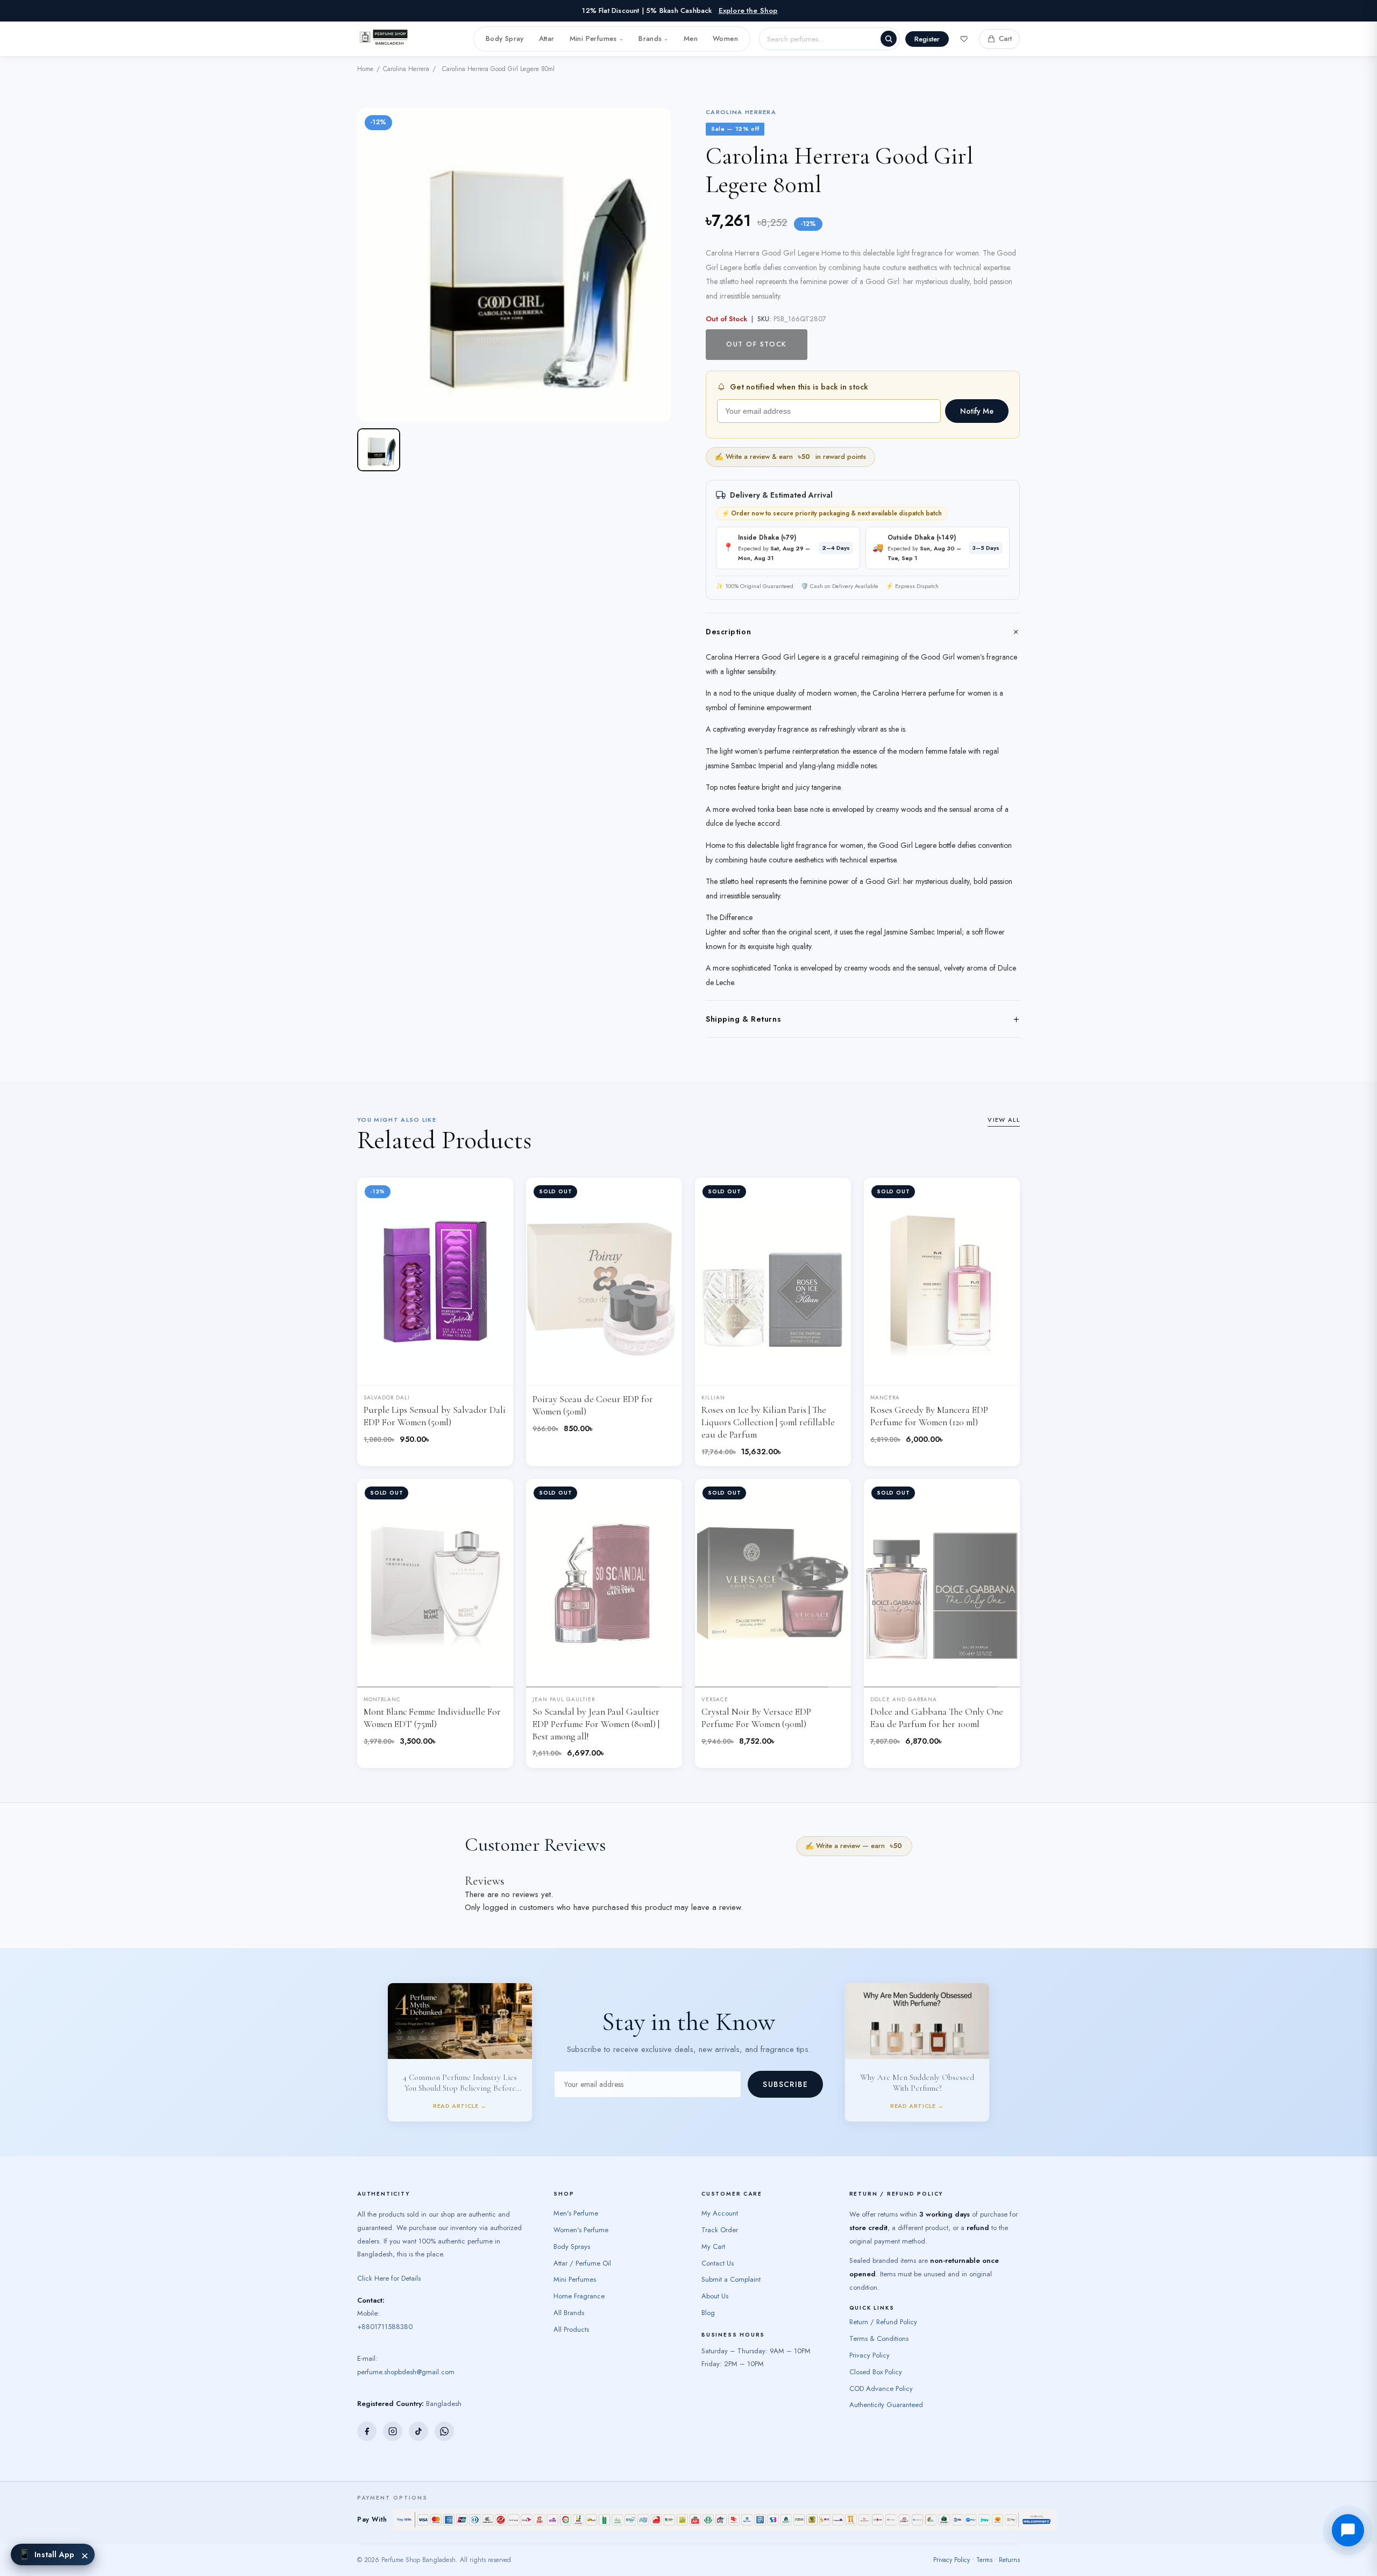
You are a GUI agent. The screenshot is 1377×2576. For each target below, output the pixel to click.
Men (691, 38)
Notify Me (977, 411)
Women (725, 38)
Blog (708, 2323)
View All (1004, 1120)
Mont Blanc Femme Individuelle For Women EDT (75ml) (432, 1718)
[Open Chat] (1348, 2530)
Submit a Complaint (731, 2290)
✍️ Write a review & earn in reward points (790, 457)
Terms (984, 2570)
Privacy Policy (870, 2365)
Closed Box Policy (876, 2382)
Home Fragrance (579, 2307)
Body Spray (505, 38)
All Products (571, 2340)
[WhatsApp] (444, 2441)
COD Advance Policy (881, 2399)
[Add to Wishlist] (496, 1194)
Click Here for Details (389, 2288)
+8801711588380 (385, 2337)
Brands (654, 38)
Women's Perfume (581, 2240)
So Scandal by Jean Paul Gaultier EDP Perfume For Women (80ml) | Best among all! (596, 1724)
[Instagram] (393, 2441)
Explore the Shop (748, 10)
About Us (715, 2307)
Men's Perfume (576, 2224)
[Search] (889, 39)
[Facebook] (367, 2441)
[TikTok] (418, 2441)
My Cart (713, 2257)
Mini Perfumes (597, 38)
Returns (1009, 2570)
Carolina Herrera (406, 69)
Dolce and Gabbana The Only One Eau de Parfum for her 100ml (937, 1718)
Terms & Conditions (879, 2349)
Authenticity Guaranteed (886, 2415)
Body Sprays (572, 2257)
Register (927, 39)
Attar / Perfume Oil (582, 2273)
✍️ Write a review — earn (854, 1846)
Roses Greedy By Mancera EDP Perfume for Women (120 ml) (929, 1416)
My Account (720, 2224)
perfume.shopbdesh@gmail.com (406, 2382)
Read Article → (460, 2111)
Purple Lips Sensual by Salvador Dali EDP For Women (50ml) (435, 1416)
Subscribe (785, 2090)
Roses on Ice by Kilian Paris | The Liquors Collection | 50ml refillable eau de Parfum (768, 1422)
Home (365, 69)
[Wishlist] (964, 39)
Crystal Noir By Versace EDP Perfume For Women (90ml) (756, 1718)
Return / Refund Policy (883, 2333)
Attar (547, 38)
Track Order (720, 2240)
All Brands (569, 2323)
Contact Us (718, 2273)
